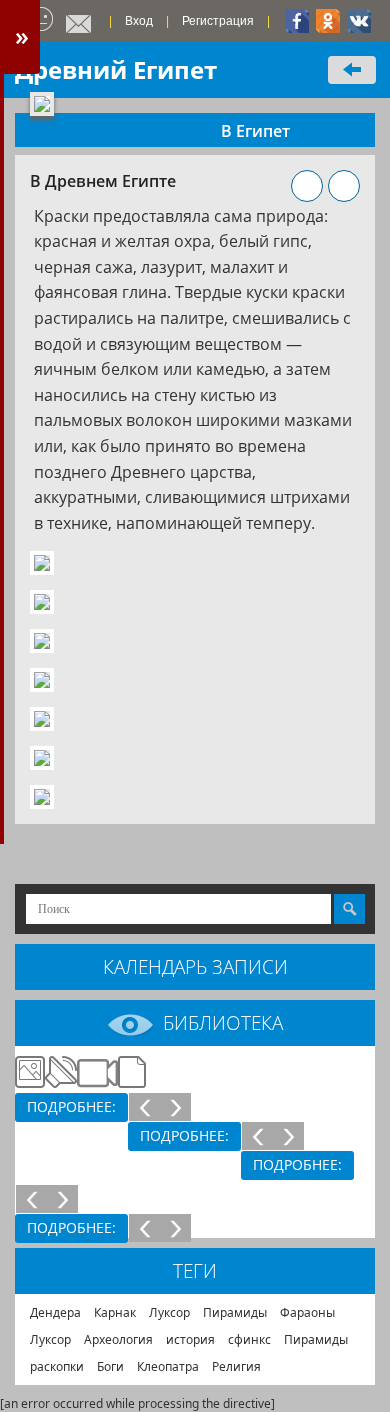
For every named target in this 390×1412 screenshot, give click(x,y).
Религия (236, 1366)
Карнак (115, 1312)
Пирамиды (235, 1312)
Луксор (169, 1312)
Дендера (55, 1312)
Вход (139, 21)
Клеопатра (168, 1366)
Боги (110, 1366)
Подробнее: (71, 1106)
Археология (118, 1339)
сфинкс (249, 1339)
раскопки (57, 1366)
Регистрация (218, 21)
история (190, 1339)
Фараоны (307, 1312)
